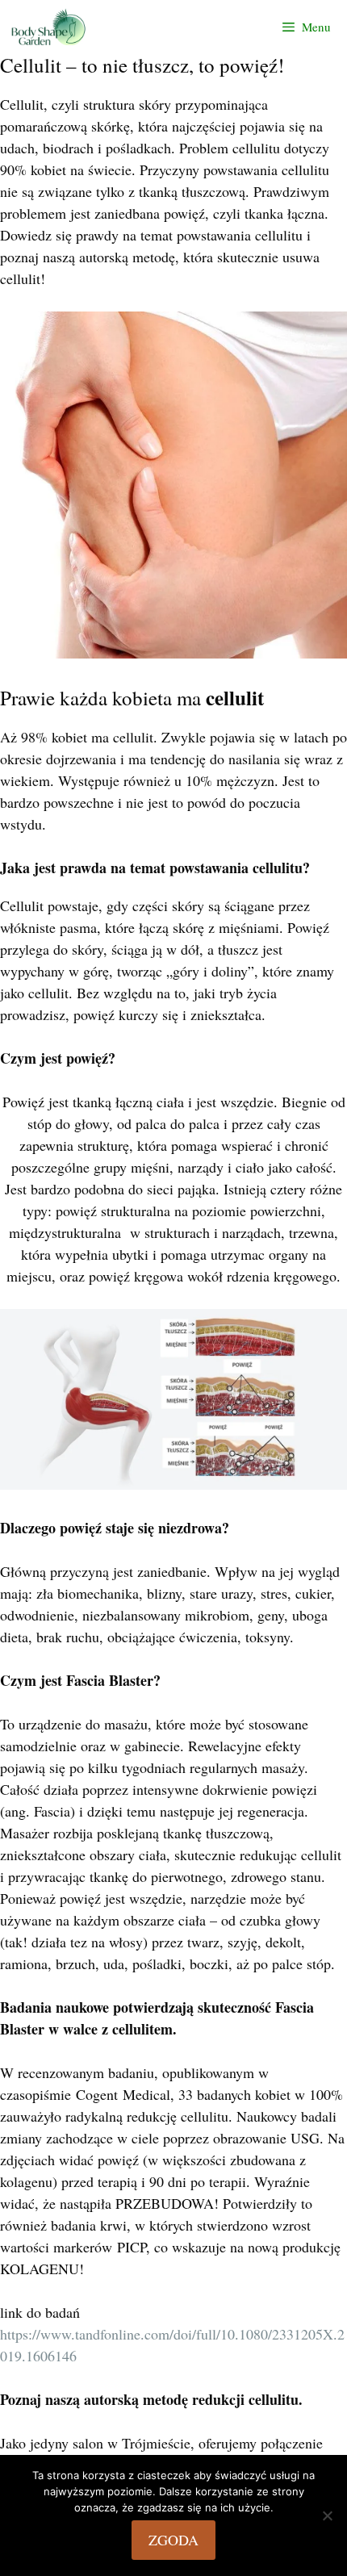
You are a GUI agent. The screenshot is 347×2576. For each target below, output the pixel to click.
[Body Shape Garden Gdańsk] (52, 27)
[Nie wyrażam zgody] (327, 2515)
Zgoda (173, 2540)
